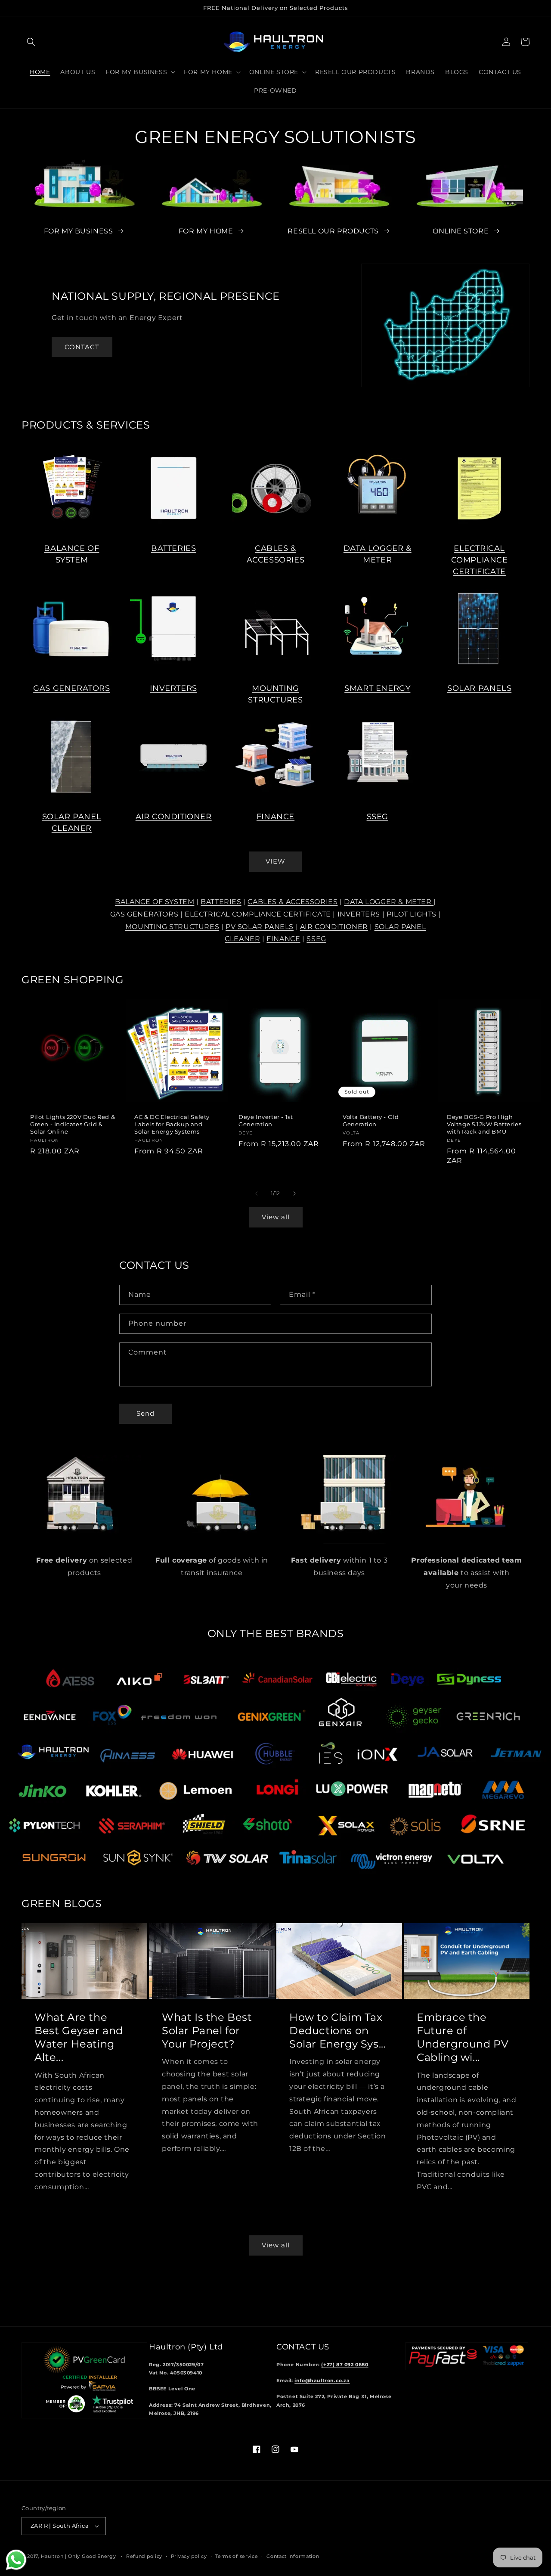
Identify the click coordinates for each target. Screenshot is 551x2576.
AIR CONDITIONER (174, 817)
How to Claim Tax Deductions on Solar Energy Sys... (337, 2031)
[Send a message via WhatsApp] (16, 2560)
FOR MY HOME (206, 231)
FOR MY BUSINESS (79, 231)
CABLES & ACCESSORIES (293, 902)
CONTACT (82, 347)
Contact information (293, 2556)
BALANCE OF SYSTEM (155, 902)
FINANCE (275, 817)
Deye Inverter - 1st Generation (266, 1120)
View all (276, 1217)
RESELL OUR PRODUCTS (333, 231)
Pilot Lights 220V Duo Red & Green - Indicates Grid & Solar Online (73, 1124)
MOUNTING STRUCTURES (172, 927)
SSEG (378, 817)
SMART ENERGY (377, 688)
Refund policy (144, 2556)
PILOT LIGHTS (412, 914)
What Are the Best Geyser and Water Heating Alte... (79, 2037)
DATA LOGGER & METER (389, 902)
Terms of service (237, 2556)
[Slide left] (257, 1193)
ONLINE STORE (461, 231)
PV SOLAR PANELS (260, 927)
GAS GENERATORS (71, 688)
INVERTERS (173, 688)
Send (145, 1413)
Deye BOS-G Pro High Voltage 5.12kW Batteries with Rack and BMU (484, 1124)
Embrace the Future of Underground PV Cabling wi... (463, 2037)
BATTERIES (173, 548)
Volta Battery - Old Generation (371, 1120)
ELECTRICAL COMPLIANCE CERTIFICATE (480, 560)
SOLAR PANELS (479, 688)
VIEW (275, 861)
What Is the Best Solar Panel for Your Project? (207, 2031)
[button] (31, 42)
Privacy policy (189, 2556)
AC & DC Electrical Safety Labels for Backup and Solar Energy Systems (172, 1124)
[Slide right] (294, 1193)
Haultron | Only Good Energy (79, 2556)
